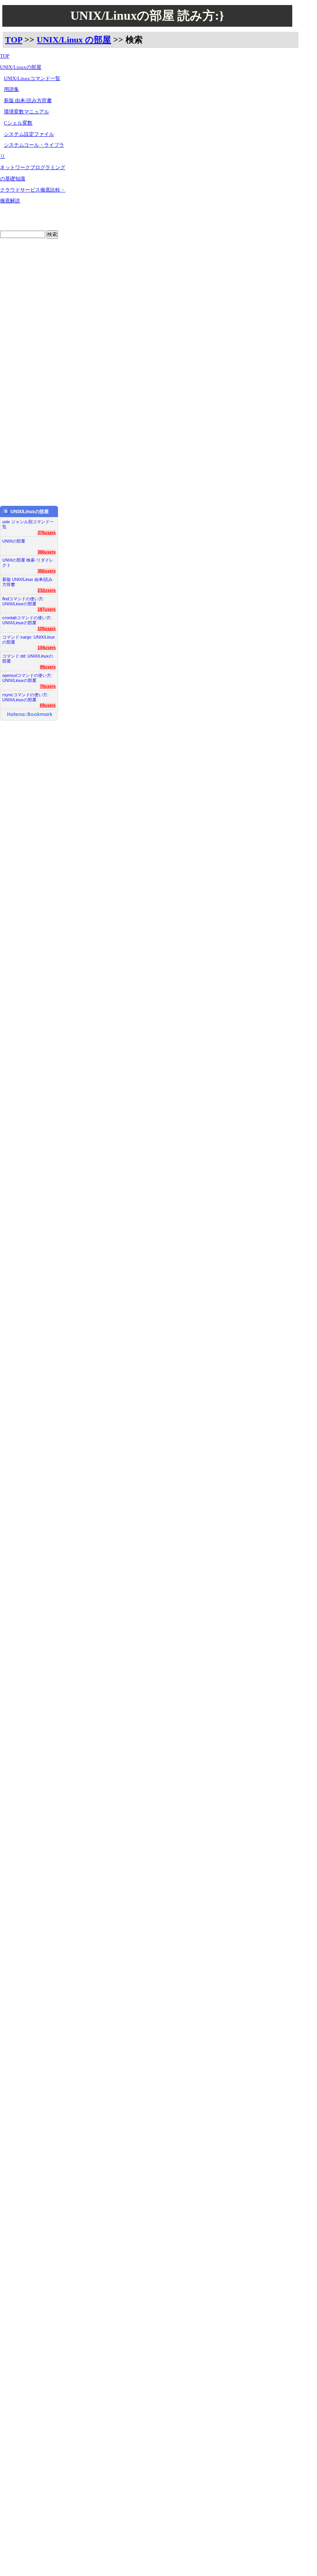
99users (48, 667)
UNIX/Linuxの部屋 (21, 67)
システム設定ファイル (29, 134)
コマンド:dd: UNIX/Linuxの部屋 (28, 659)
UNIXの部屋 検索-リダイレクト (28, 563)
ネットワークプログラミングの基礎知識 (33, 173)
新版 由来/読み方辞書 (28, 101)
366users (47, 552)
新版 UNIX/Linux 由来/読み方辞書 (27, 582)
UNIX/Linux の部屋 (74, 40)
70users (48, 686)
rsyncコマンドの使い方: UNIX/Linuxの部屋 (25, 697)
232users (47, 590)
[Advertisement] (33, 367)
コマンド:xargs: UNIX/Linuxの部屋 (29, 640)
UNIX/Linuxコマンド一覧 (32, 79)
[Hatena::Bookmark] (30, 715)
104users (47, 647)
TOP (14, 40)
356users (47, 571)
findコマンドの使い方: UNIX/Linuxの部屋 (23, 601)
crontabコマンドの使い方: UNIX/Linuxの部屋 (27, 620)
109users (47, 629)
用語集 (11, 89)
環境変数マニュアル (26, 112)
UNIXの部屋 (14, 541)
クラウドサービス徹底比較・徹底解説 (33, 196)
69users (48, 705)
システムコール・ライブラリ (32, 151)
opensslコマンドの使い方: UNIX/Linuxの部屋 (27, 678)
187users (47, 609)
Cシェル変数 (18, 123)
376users (47, 533)
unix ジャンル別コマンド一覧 (28, 524)
